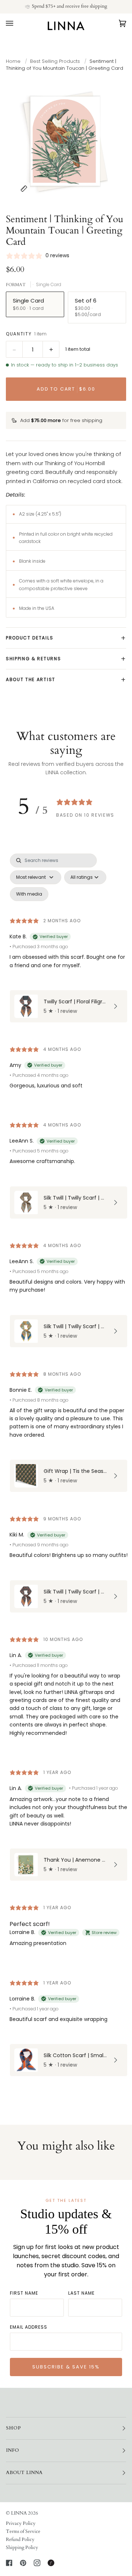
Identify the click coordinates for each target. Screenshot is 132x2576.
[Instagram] (37, 2563)
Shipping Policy (22, 2547)
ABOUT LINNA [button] (24, 2473)
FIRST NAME (24, 2293)
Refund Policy (20, 2539)
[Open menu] (17, 23)
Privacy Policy (21, 2523)
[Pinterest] (23, 2563)
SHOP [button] (13, 2428)
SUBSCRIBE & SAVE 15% (66, 2367)
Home (13, 61)
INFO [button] (12, 2450)
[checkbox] (29, 894)
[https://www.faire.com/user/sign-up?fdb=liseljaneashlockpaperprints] (51, 2563)
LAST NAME (81, 2293)
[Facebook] (9, 2563)
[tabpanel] (66, 1467)
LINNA (19, 2513)
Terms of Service (23, 2531)
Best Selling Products (55, 61)
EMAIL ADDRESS (29, 2327)
